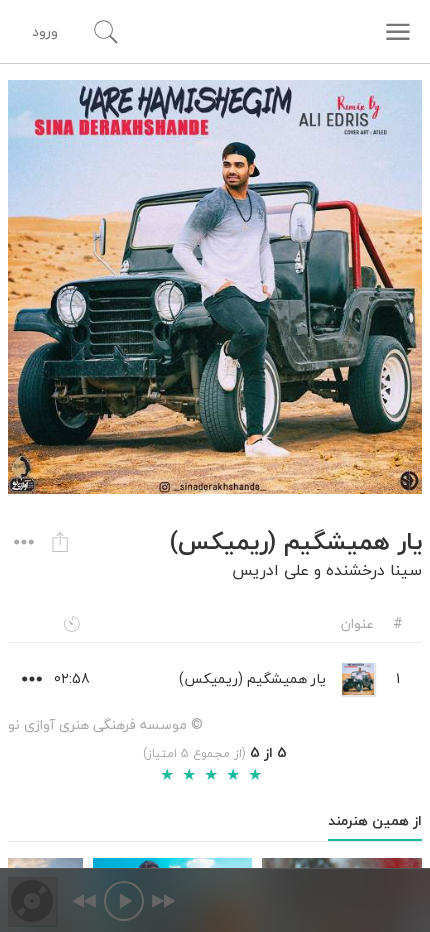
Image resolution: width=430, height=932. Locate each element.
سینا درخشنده (374, 570)
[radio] (167, 775)
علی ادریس (270, 570)
